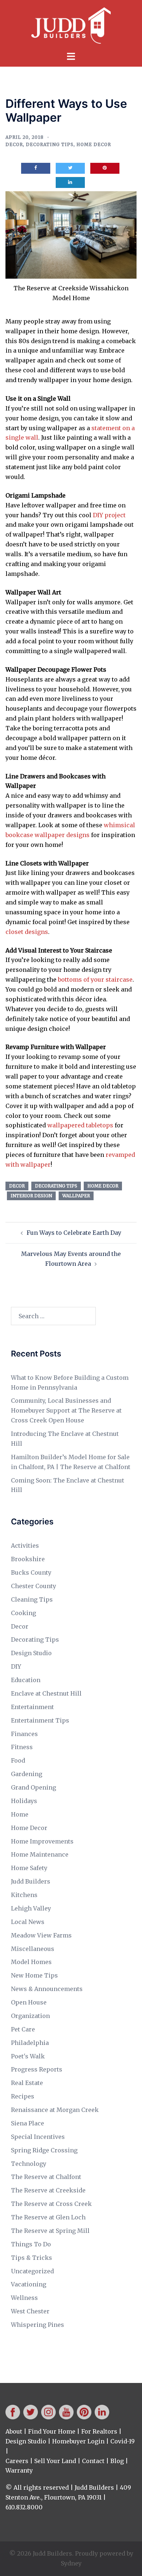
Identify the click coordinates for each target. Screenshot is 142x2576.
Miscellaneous (33, 1949)
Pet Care (23, 2029)
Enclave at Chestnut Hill (46, 1693)
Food (18, 1760)
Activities (25, 1546)
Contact (93, 2461)
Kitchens (24, 1895)
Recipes (23, 2096)
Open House (29, 2002)
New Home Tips (34, 1975)
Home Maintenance (40, 1854)
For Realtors (99, 2431)
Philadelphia (30, 2043)
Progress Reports (37, 2069)
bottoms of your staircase (95, 979)
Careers (17, 2461)
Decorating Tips (50, 144)
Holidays (24, 1801)
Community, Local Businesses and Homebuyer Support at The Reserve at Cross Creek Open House (66, 1410)
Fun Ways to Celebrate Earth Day (74, 1233)
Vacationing (29, 2284)
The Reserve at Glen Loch (48, 2217)
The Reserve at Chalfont (46, 2177)
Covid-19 (123, 2441)
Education (26, 1680)
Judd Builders (31, 1881)
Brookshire (28, 1559)
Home (20, 1814)
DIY (16, 1666)
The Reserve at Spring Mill (50, 2231)
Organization (30, 2016)
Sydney (71, 2563)
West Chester (30, 2311)
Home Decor (94, 144)
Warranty (19, 2470)
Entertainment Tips (40, 1720)
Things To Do (31, 2244)
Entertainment (32, 1707)
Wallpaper (76, 1196)
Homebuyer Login (78, 2441)
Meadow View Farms (41, 1935)
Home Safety (29, 1868)
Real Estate (27, 2083)
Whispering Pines (38, 2325)
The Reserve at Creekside (48, 2190)
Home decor (103, 1186)
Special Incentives (38, 2137)
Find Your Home (52, 2431)
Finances (24, 1734)
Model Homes (31, 1962)
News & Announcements (47, 1989)
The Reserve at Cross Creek (51, 2204)
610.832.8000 (24, 2507)
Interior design (31, 1196)
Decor (14, 144)
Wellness (24, 2298)
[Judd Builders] (71, 25)
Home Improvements (42, 1841)
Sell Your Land (55, 2461)
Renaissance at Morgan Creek (55, 2110)
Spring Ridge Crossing (44, 2150)
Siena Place (27, 2123)
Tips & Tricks (31, 2258)
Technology (29, 2164)
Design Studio (31, 1653)
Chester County (33, 1586)
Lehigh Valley (31, 1908)
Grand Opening (33, 1787)
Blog (117, 2461)
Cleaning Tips (32, 1599)
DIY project (109, 515)
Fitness (22, 1747)
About (14, 2431)
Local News (28, 1922)
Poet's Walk (28, 2056)
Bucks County (31, 1572)
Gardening (27, 1774)
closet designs (27, 932)
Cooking (23, 1613)
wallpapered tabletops (80, 1125)
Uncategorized (32, 2271)
